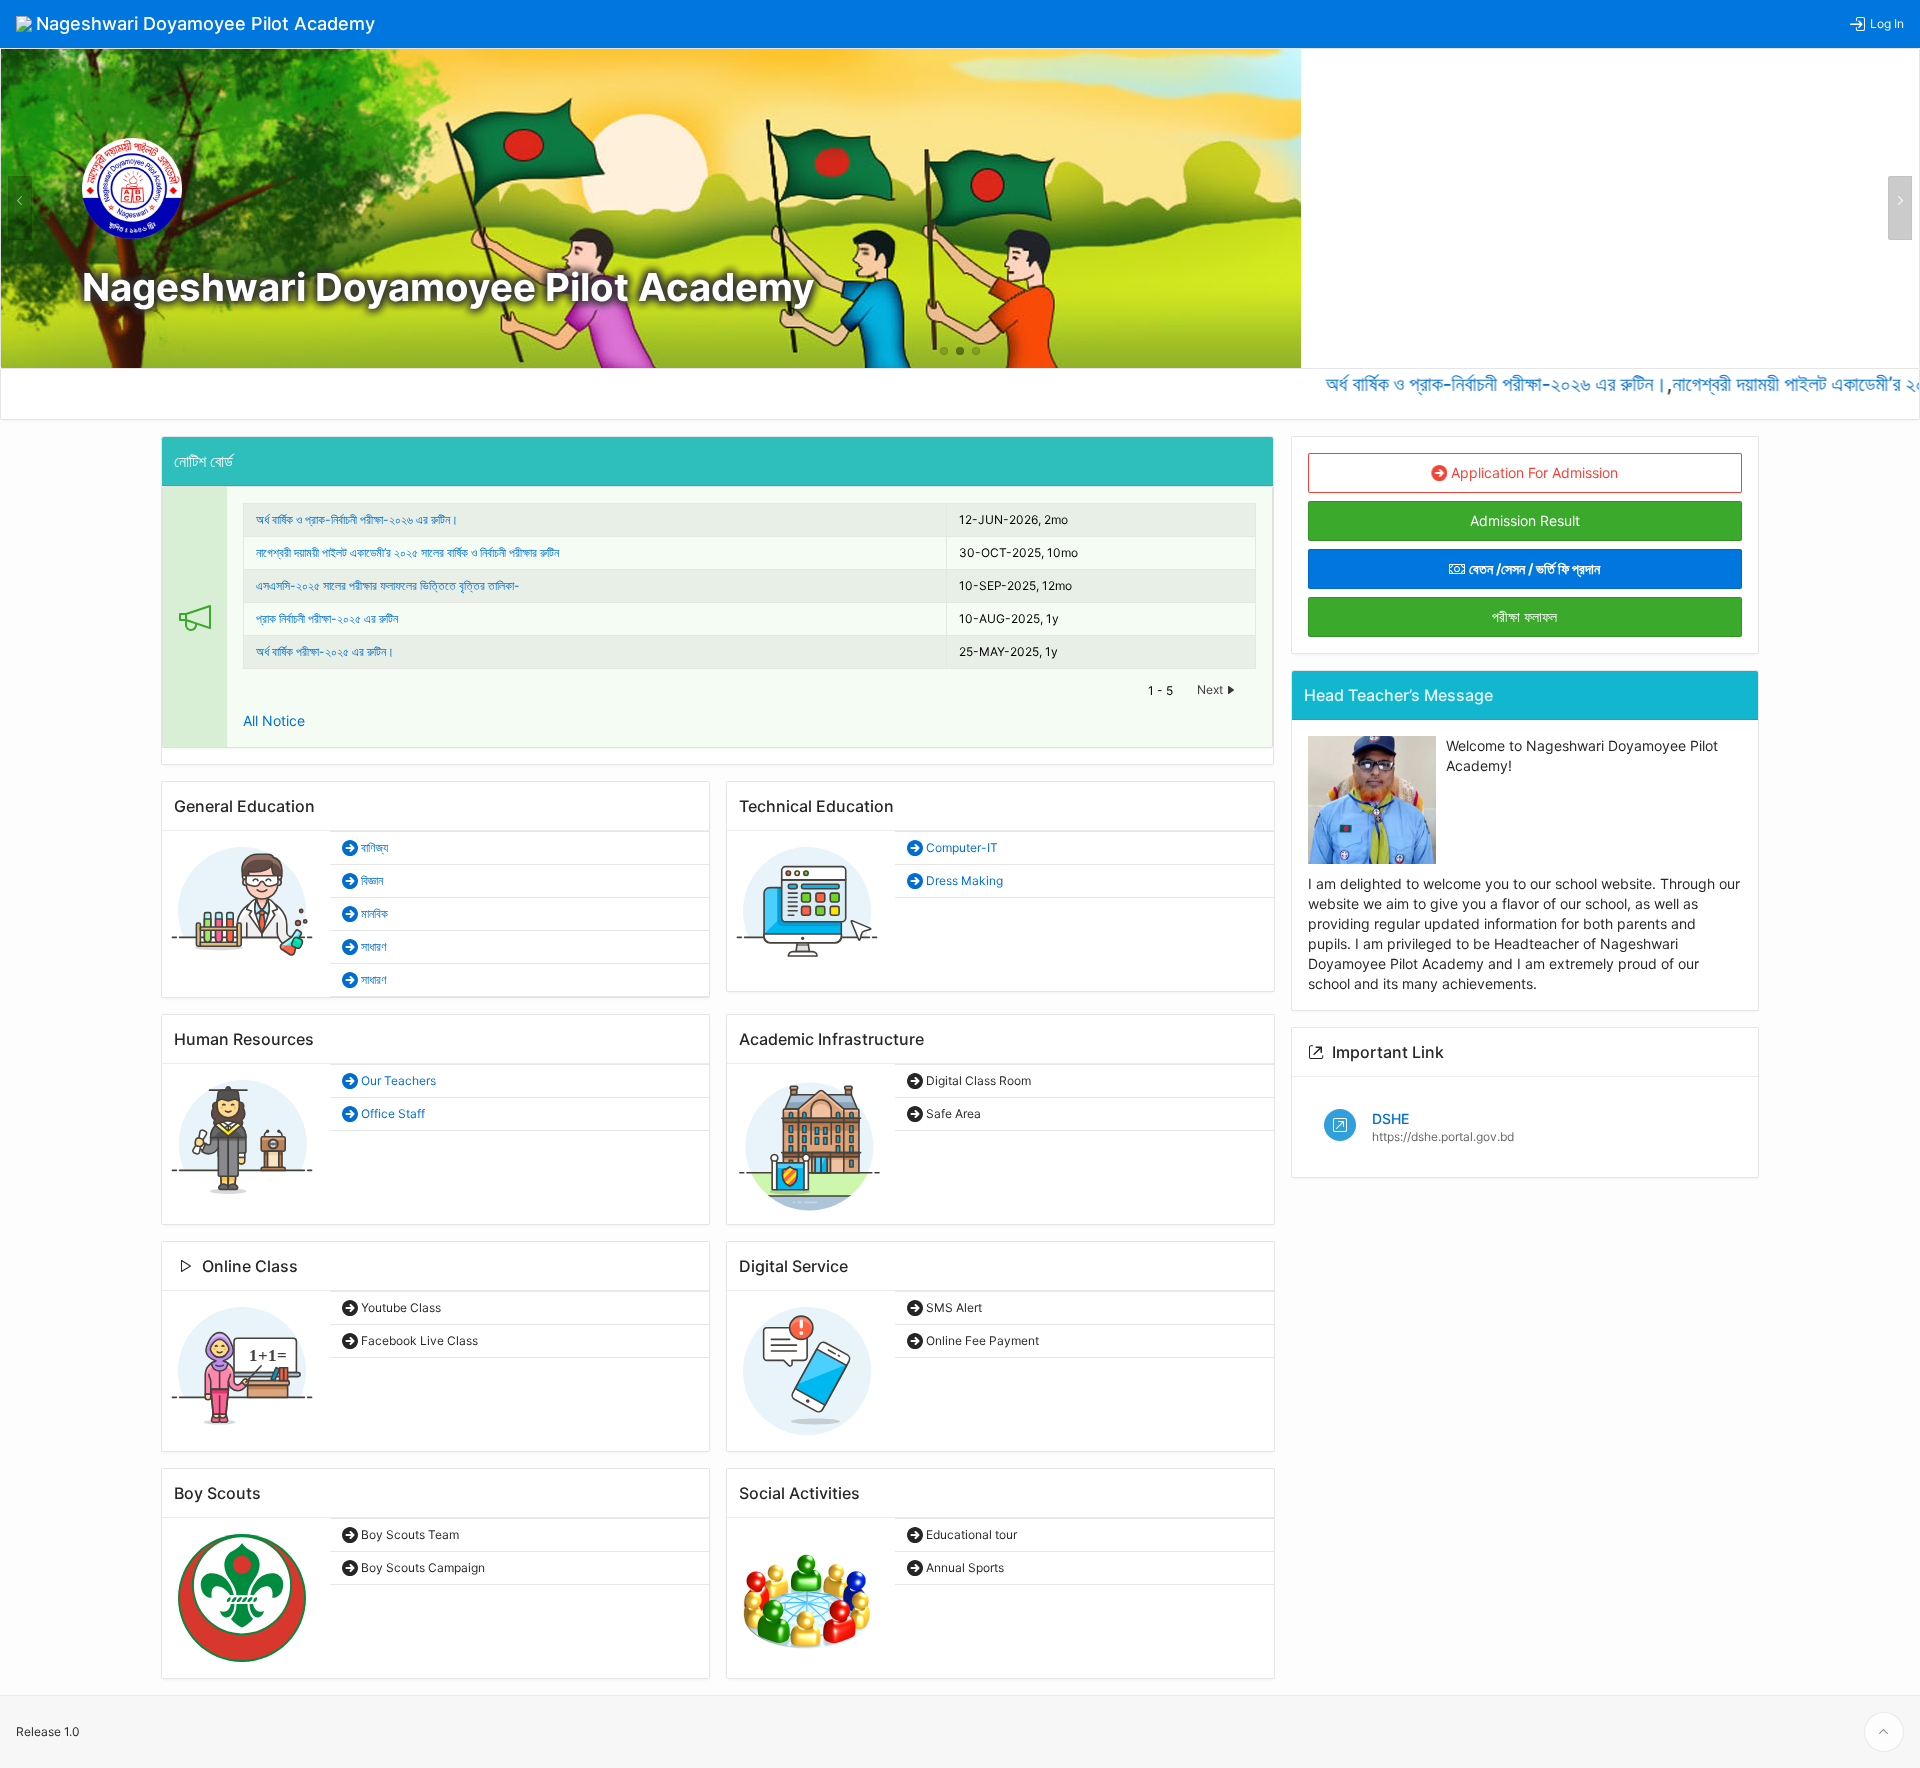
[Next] (1900, 208)
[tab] (944, 351)
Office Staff (391, 1113)
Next (1211, 689)
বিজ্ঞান (370, 880)
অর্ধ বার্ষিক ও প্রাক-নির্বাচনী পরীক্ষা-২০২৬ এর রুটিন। (1464, 384)
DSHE (1390, 1118)
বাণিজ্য (373, 847)
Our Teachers (397, 1080)
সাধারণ (372, 946)
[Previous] (20, 208)
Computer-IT (960, 847)
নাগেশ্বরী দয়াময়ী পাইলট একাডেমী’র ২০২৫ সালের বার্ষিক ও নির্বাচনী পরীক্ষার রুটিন (407, 552)
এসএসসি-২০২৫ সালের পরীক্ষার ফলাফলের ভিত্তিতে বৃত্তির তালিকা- (388, 585)
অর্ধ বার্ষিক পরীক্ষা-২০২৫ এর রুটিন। (325, 651)
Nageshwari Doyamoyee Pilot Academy (448, 287)
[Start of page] (1884, 1732)
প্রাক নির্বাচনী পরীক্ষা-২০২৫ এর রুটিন (327, 618)
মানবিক (373, 913)
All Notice (274, 720)
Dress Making (963, 880)
